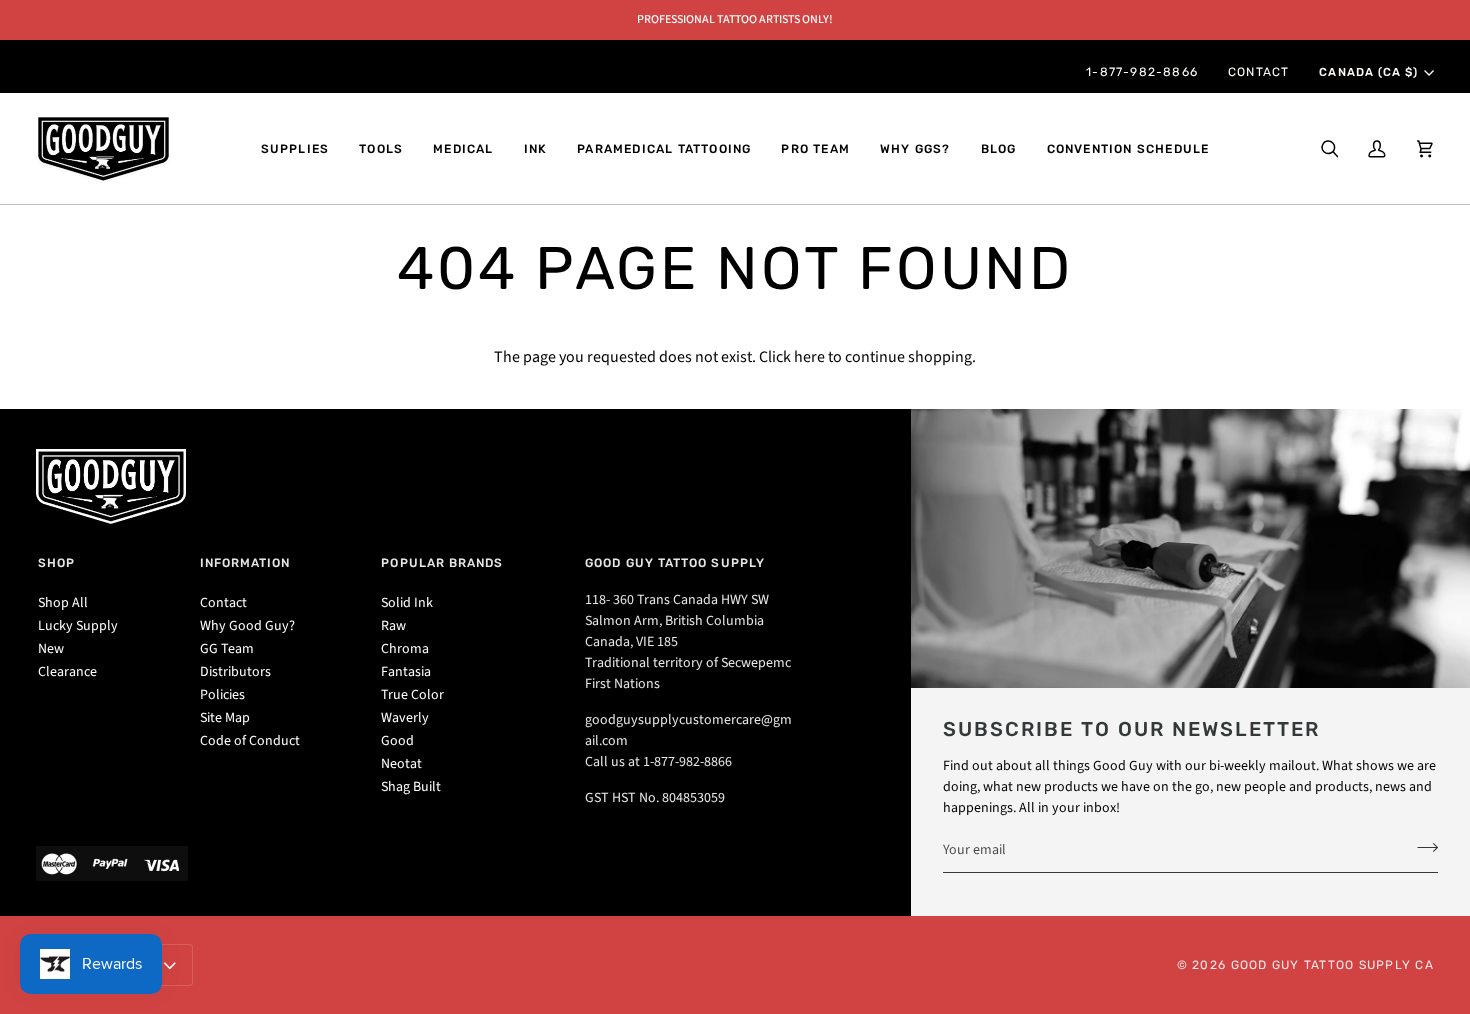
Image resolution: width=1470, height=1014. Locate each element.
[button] (295, 149)
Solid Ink (407, 603)
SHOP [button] (56, 563)
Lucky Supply (78, 626)
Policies (222, 695)
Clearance (67, 672)
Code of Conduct (250, 741)
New (51, 649)
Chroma (405, 649)
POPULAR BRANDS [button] (442, 563)
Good (397, 741)
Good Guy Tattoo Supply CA (1333, 965)
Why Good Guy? (247, 626)
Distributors (235, 672)
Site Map (225, 718)
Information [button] (245, 563)
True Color (412, 695)
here (809, 357)
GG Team (227, 649)
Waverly (405, 718)
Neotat (401, 764)
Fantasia (406, 672)
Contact (223, 603)
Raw (393, 626)
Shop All (63, 603)
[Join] (1421, 847)
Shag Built (411, 787)
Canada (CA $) (1368, 72)
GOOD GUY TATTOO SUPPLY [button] (675, 563)
